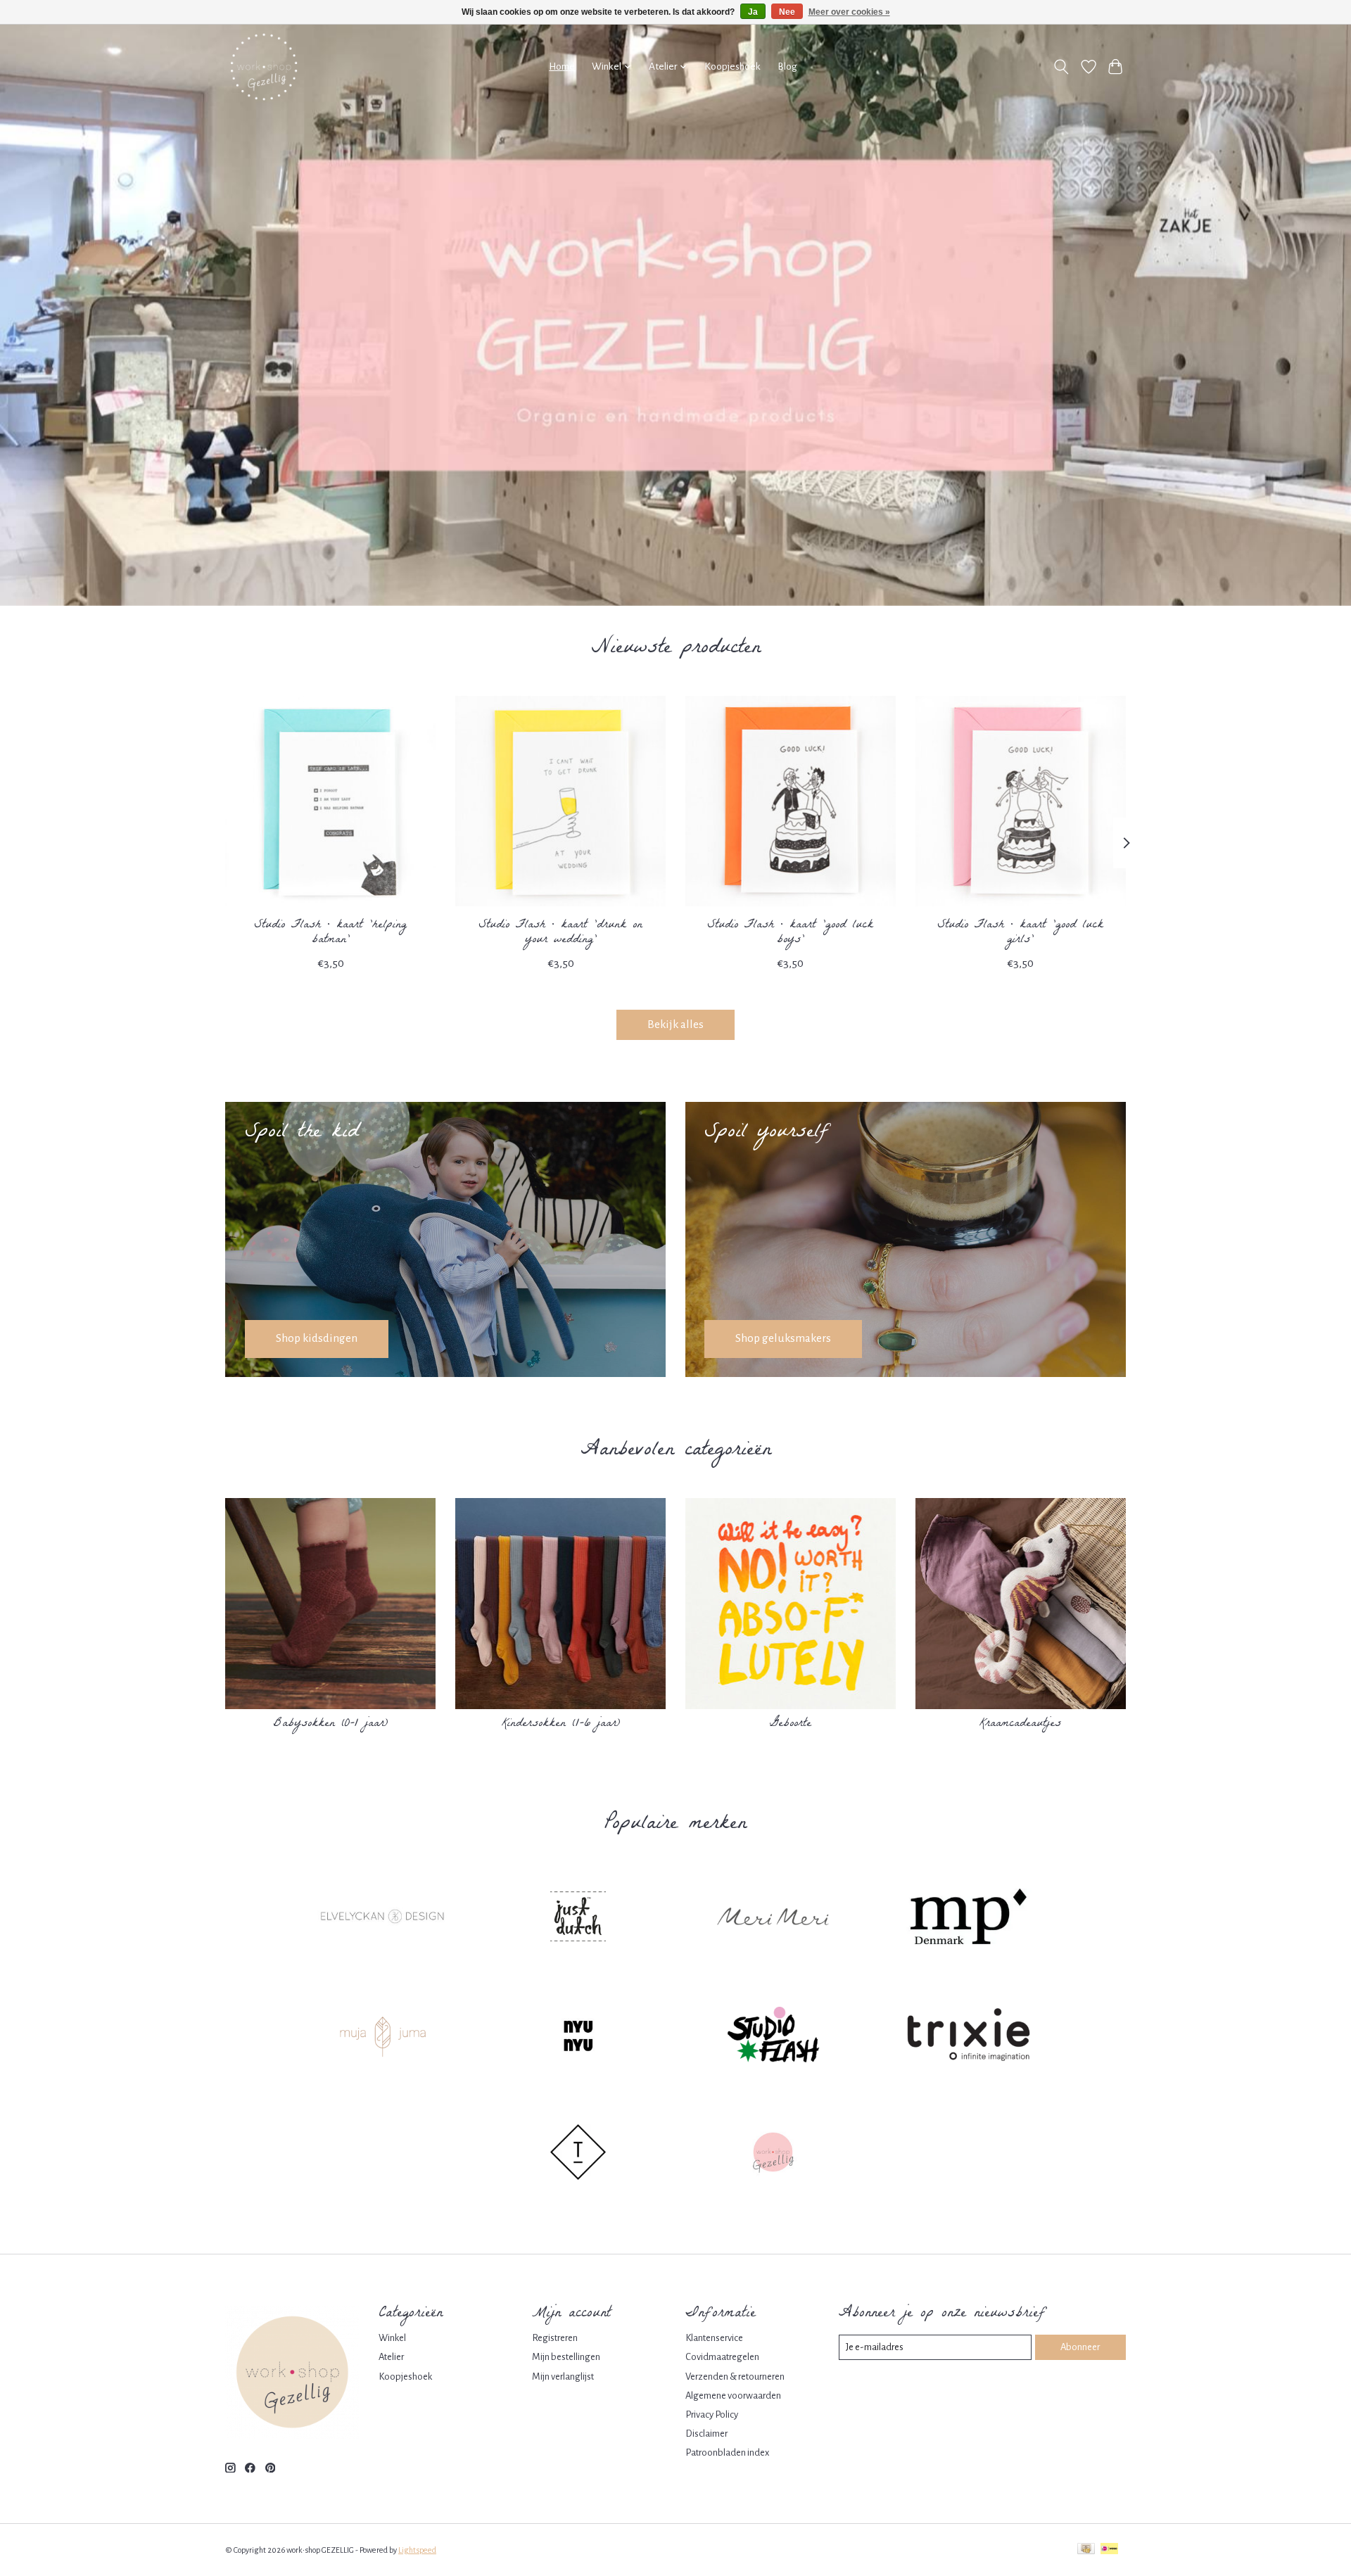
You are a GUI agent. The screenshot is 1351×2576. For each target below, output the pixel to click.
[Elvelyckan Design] (383, 1919)
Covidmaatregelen (722, 2357)
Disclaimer (706, 2434)
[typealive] (578, 2155)
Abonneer (1080, 2347)
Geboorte (791, 1724)
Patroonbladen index (727, 2453)
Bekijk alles (675, 1024)
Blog (787, 66)
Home (562, 66)
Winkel (392, 2338)
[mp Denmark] (968, 1919)
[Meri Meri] (773, 1919)
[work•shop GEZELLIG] (264, 67)
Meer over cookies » (849, 12)
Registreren (555, 2338)
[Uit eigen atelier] (773, 2155)
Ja (753, 12)
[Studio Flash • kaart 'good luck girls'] (1021, 801)
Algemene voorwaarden (733, 2396)
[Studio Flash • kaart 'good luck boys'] (791, 801)
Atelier (391, 2357)
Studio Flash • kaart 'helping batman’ (330, 932)
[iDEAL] (1109, 2550)
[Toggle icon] (1061, 67)
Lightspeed (417, 2550)
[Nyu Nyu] (578, 2036)
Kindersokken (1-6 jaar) (561, 1724)
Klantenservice (714, 2338)
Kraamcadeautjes (1020, 1724)
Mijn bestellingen (566, 2357)
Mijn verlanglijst (563, 2377)
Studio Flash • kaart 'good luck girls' (1020, 932)
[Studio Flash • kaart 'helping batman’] (330, 801)
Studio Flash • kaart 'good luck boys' (790, 932)
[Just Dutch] (578, 1919)
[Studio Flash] (773, 2036)
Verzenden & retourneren (735, 2377)
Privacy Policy (712, 2415)
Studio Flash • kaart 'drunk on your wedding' (560, 932)
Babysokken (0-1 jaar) (331, 1724)
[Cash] (1086, 2550)
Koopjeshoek (732, 66)
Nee (787, 12)
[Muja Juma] (383, 2036)
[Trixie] (968, 2036)
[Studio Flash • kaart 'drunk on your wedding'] (560, 801)
